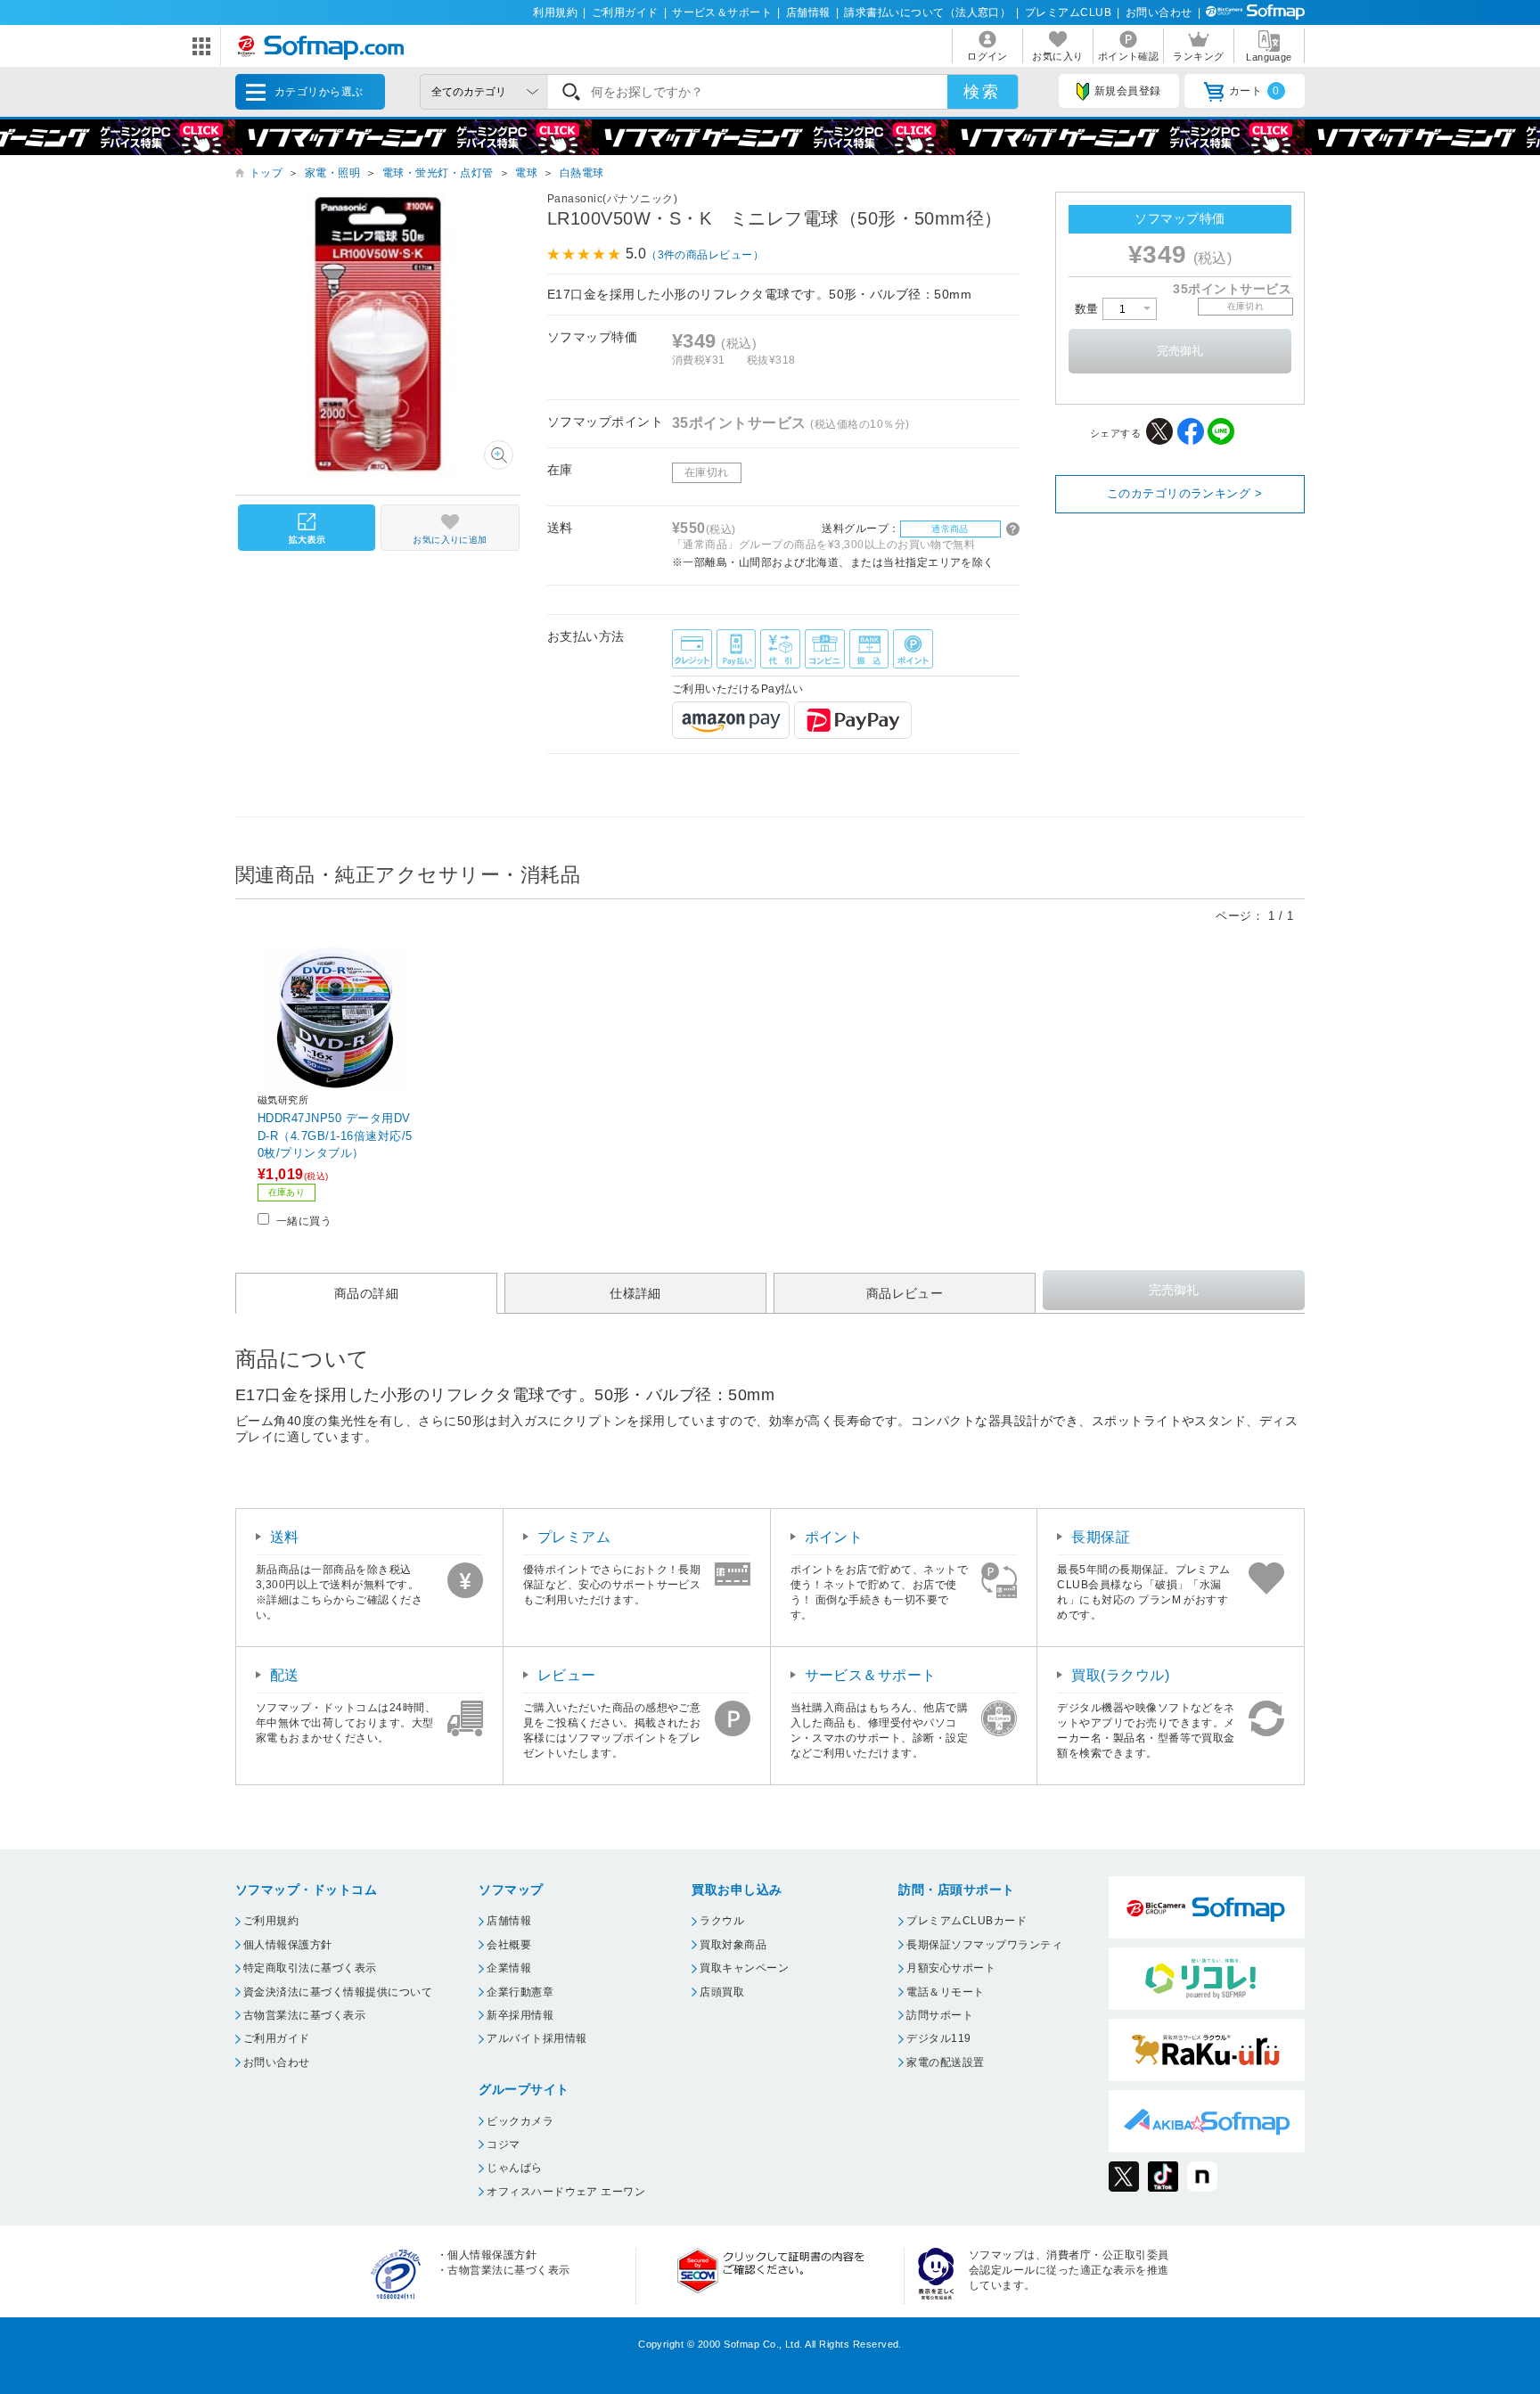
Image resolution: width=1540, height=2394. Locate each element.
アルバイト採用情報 (537, 2038)
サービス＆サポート (722, 12)
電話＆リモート (945, 1992)
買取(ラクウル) (1120, 1675)
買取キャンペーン (744, 1968)
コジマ (503, 2144)
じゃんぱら (514, 2168)
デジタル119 (938, 2038)
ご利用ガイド (625, 12)
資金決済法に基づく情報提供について (338, 1992)
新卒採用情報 (520, 2015)
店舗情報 (808, 12)
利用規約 (555, 12)
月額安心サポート (951, 1968)
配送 (285, 1675)
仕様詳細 (635, 1293)
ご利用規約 (271, 1921)
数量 (1089, 309)
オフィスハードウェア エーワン (566, 2192)
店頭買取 (722, 1992)
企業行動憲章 (520, 1992)
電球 (526, 173)
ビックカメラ (520, 2121)
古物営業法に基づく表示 (304, 2015)
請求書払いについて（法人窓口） (927, 12)
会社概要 (509, 1945)
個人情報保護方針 (288, 1945)
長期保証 (1101, 1537)
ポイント (834, 1537)
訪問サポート (940, 2015)
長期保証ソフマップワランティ (984, 1945)
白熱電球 (582, 173)
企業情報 (509, 1968)
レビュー (567, 1675)
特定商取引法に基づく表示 (310, 1968)
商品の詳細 (366, 1293)
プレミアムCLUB (1068, 12)
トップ (266, 173)
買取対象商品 (733, 1945)
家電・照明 (332, 173)
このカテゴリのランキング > (1185, 493)
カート (1254, 91)
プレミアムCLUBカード (967, 1921)
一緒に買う (304, 1221)
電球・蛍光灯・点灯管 (438, 173)
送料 (285, 1537)
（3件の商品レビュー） (705, 255)
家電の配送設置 (945, 2062)
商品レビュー (905, 1293)
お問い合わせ (1159, 12)
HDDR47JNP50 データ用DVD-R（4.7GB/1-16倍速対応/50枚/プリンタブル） (335, 1135)
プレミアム (574, 1537)
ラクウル (722, 1921)
